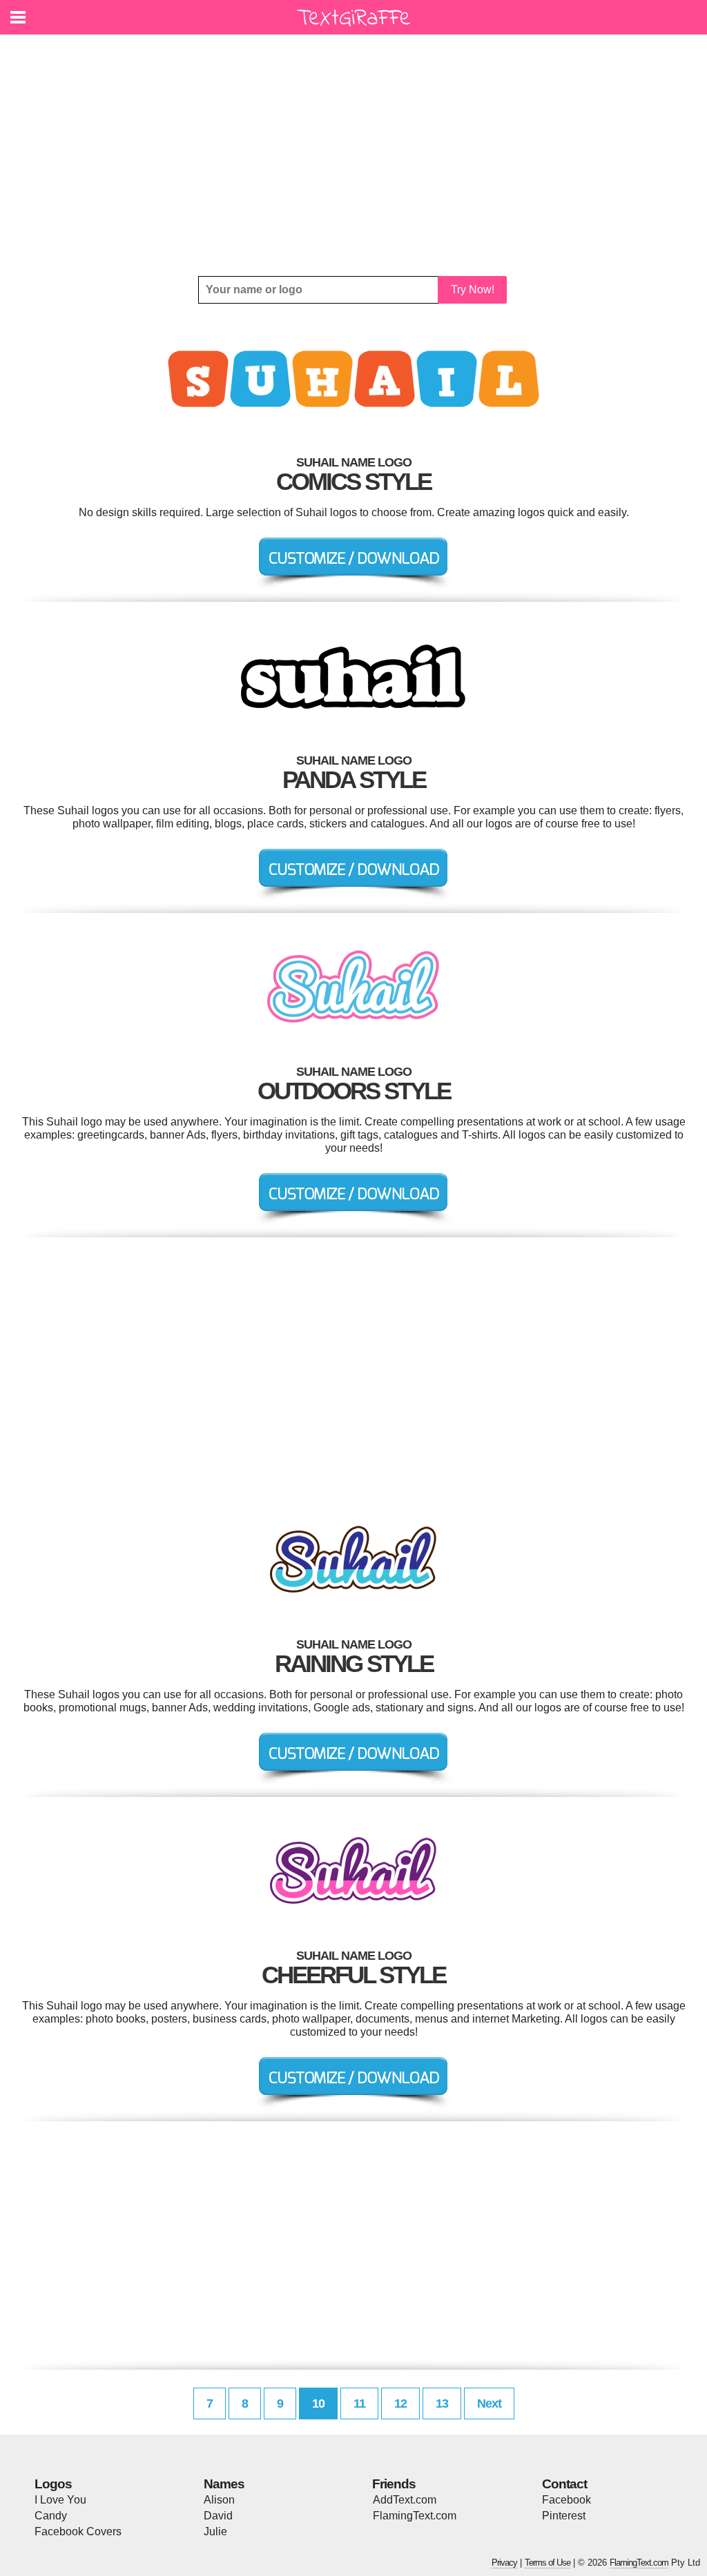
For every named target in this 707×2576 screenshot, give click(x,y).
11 (359, 2403)
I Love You (60, 2500)
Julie (215, 2531)
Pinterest (564, 2516)
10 (318, 2403)
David (218, 2516)
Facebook (566, 2500)
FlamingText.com (415, 2516)
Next (489, 2403)
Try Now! (473, 289)
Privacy (504, 2563)
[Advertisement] (353, 155)
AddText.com (405, 2500)
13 (442, 2403)
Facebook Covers (78, 2531)
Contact (564, 2484)
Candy (51, 2516)
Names (224, 2484)
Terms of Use (548, 2563)
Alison (219, 2500)
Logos (53, 2484)
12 (400, 2403)
